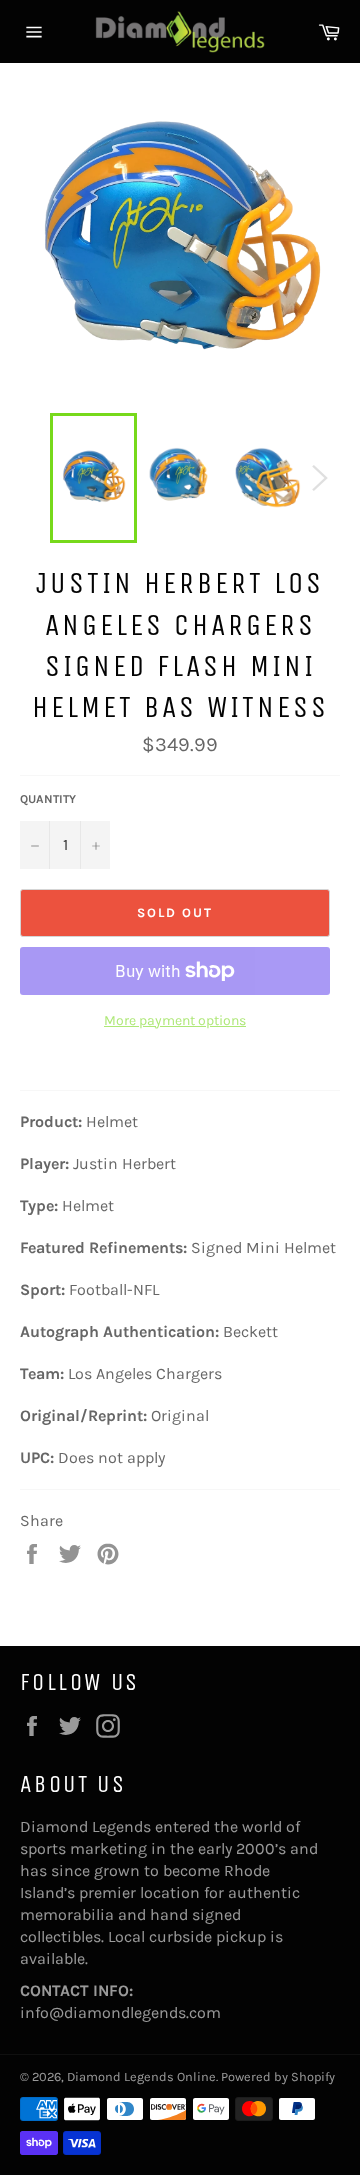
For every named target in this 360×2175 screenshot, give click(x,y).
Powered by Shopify (278, 2076)
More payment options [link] (175, 1020)
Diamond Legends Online (141, 2076)
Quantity (48, 799)
